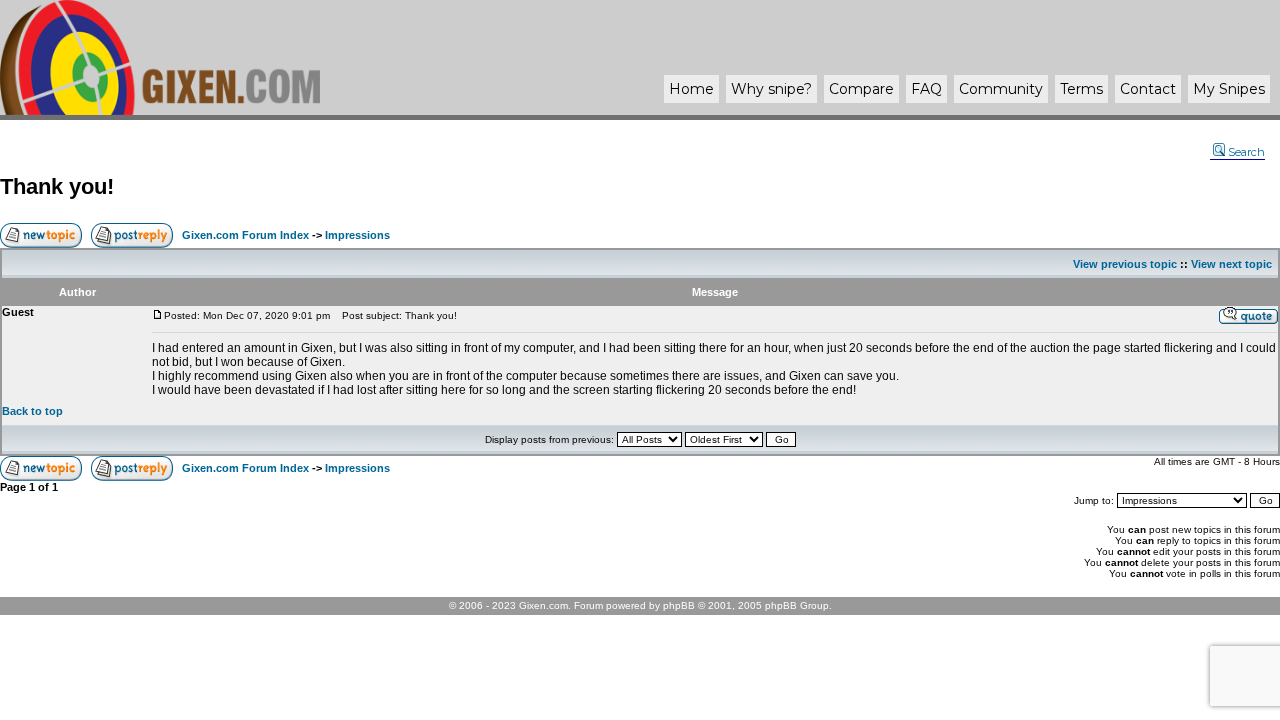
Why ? (771, 89)
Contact (1148, 89)
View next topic (1231, 264)
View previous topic (1125, 264)
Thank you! (57, 186)
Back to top (32, 411)
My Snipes (1229, 89)
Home (691, 89)
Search (1246, 152)
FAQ (926, 89)
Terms (1081, 89)
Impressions (357, 235)
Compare (861, 89)
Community (1001, 89)
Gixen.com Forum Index (245, 235)
